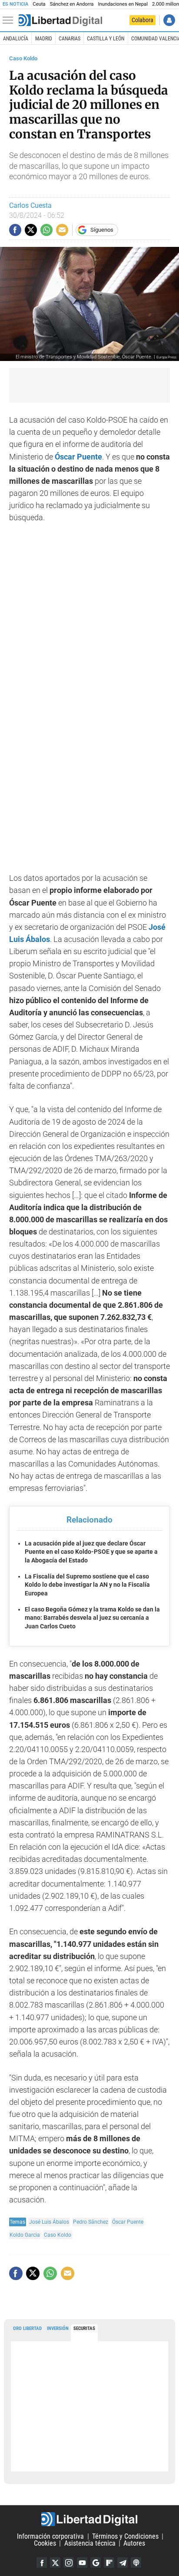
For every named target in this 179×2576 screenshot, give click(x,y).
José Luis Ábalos (49, 2222)
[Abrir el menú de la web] (10, 20)
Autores (134, 2543)
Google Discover (96, 2563)
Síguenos (102, 230)
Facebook (42, 2563)
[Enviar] (46, 230)
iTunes (136, 2563)
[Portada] (60, 20)
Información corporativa (50, 2536)
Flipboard (109, 2563)
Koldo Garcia (25, 2235)
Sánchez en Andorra (72, 4)
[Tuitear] (31, 230)
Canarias (70, 39)
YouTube (82, 2563)
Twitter (55, 2563)
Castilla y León (106, 39)
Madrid (44, 39)
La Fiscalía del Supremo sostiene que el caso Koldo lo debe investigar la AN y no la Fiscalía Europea (87, 1585)
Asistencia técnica (90, 2543)
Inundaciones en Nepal (123, 4)
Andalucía (16, 39)
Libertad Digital (89, 2519)
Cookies (45, 2543)
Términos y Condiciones (125, 2536)
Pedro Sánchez (91, 2222)
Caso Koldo (23, 58)
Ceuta (39, 4)
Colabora (143, 20)
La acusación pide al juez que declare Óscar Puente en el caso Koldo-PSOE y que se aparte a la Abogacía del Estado (91, 1552)
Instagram (69, 2563)
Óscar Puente (78, 457)
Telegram (123, 2563)
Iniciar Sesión (169, 20)
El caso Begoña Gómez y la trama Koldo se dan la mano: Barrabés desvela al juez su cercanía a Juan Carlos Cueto (92, 1618)
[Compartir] (15, 230)
